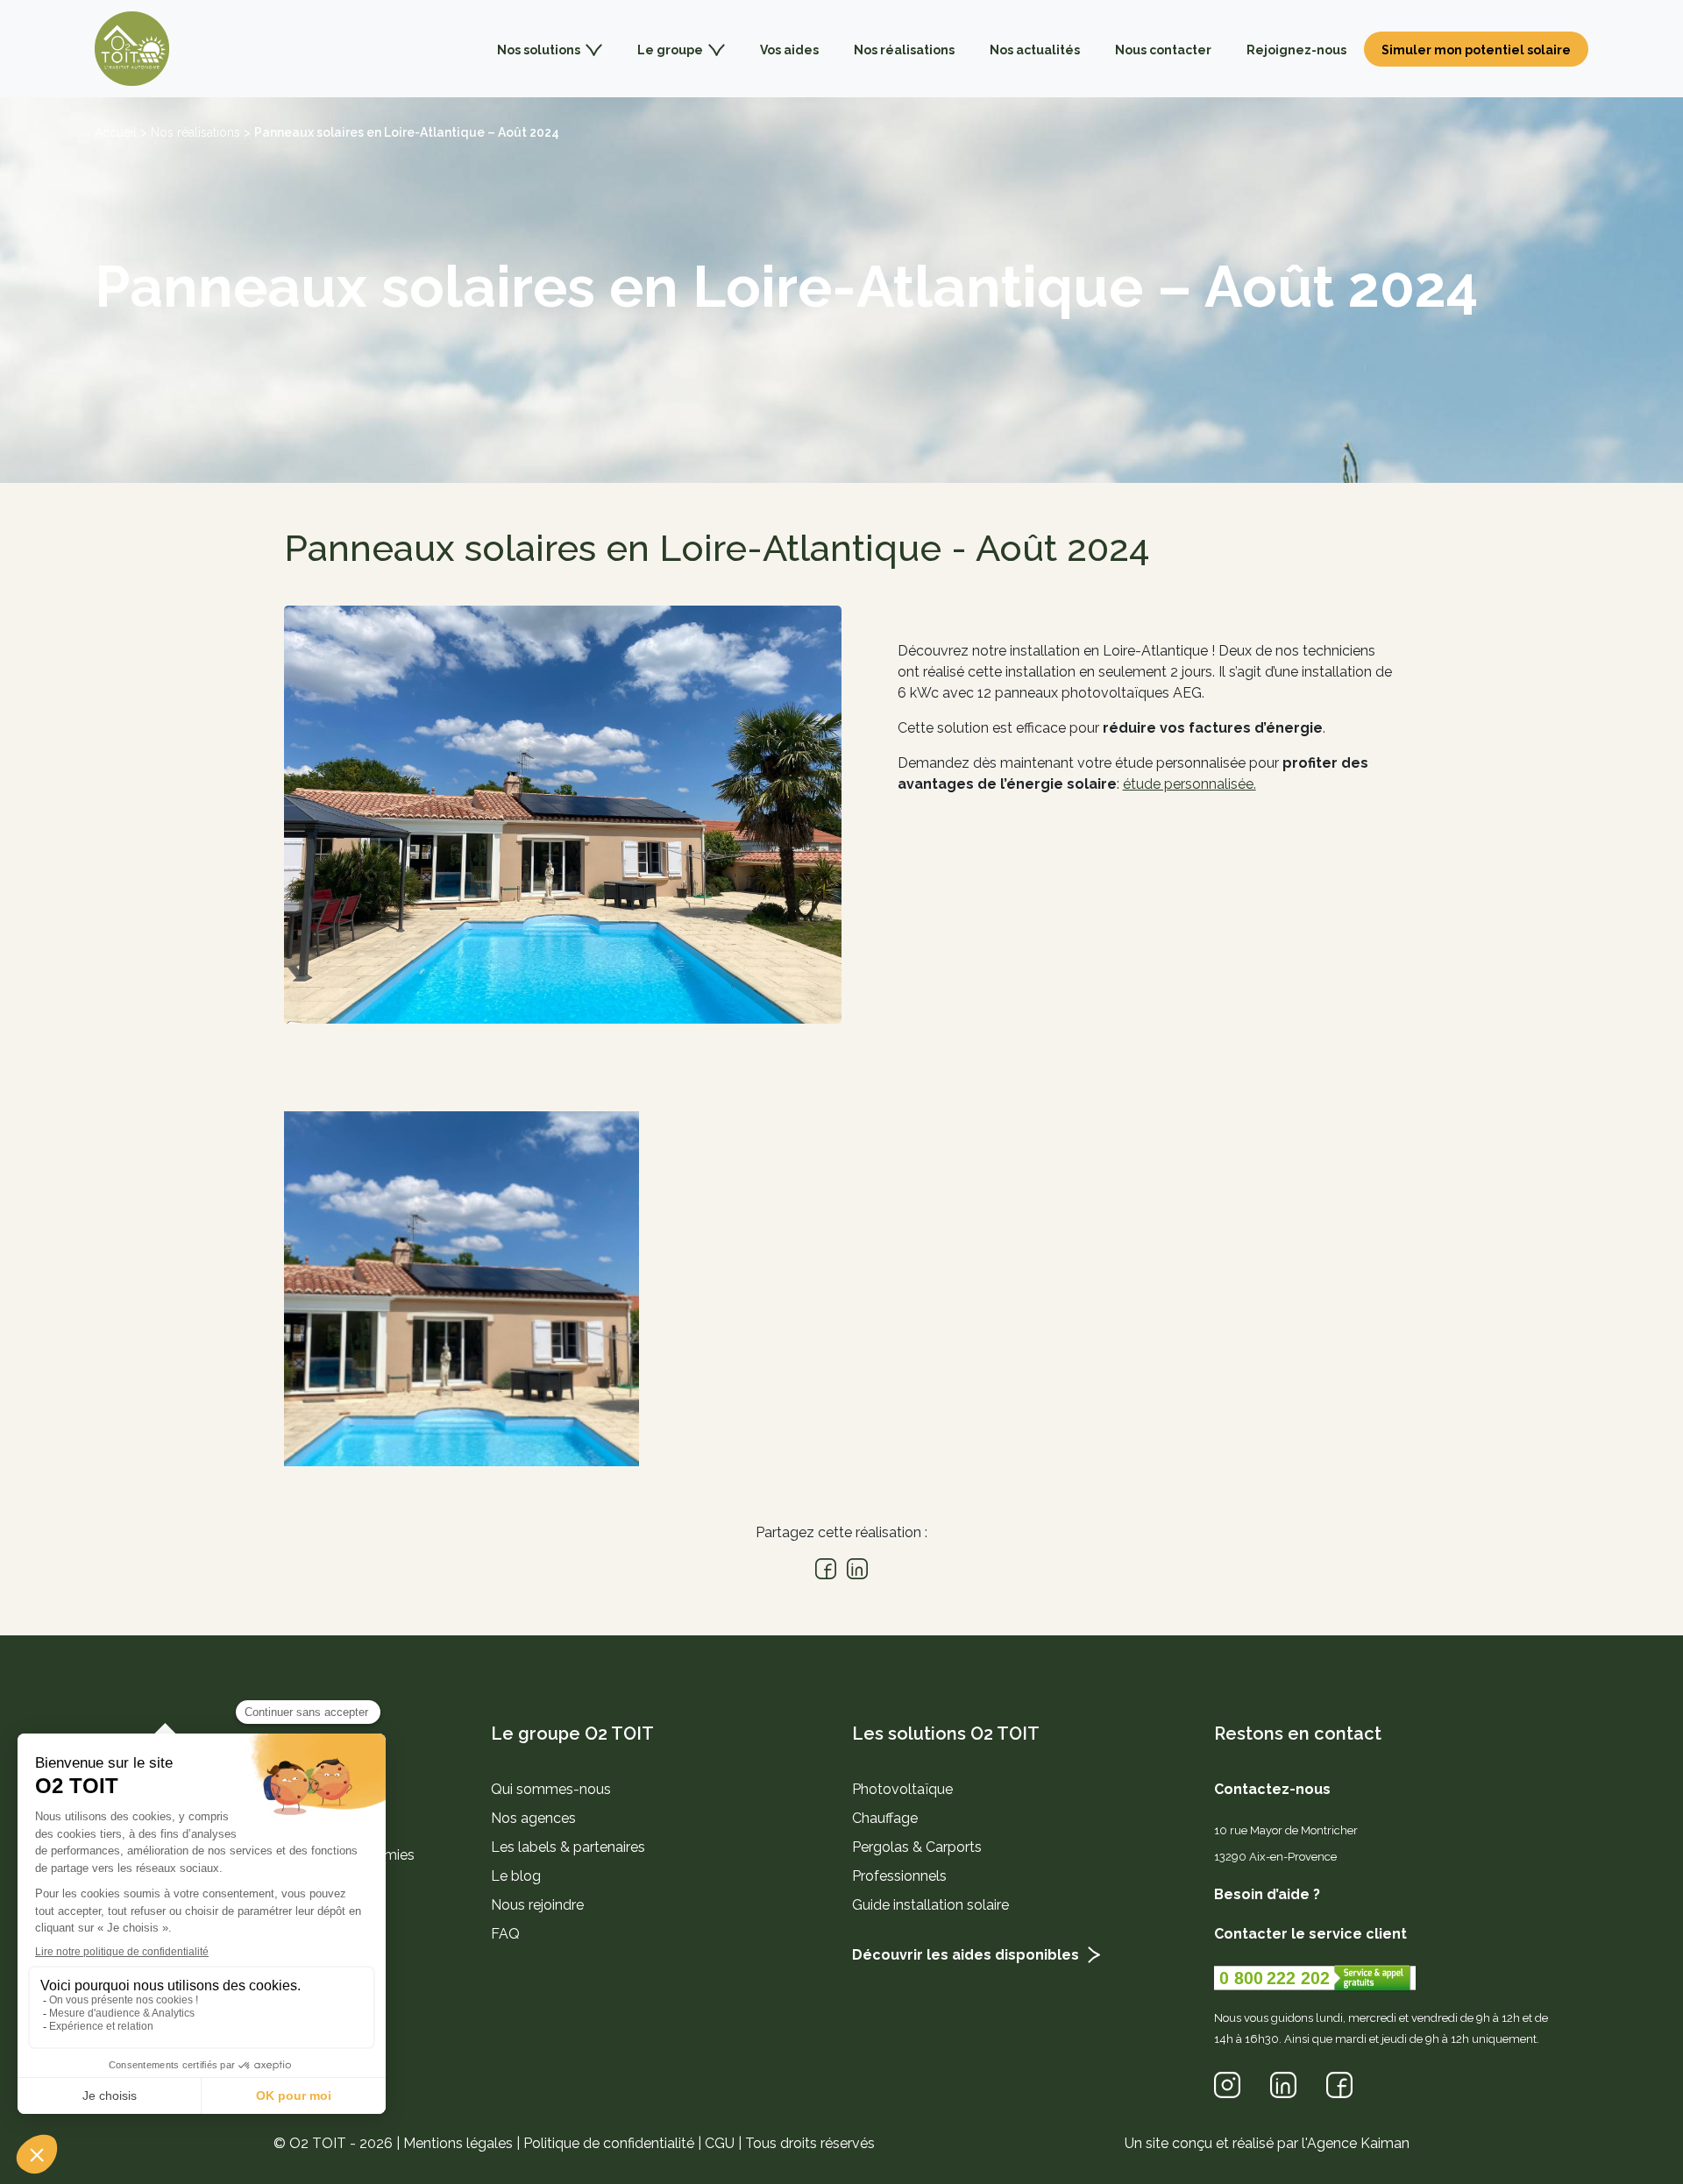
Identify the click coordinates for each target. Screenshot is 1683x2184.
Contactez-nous (1272, 1789)
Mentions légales (458, 2143)
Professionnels (899, 1876)
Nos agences (533, 1818)
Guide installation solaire (930, 1905)
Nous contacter (1163, 50)
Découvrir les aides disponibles (966, 1955)
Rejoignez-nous (1296, 50)
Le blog (516, 1876)
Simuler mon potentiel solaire (1476, 50)
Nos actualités (1035, 50)
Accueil (116, 132)
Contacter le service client (1310, 1934)
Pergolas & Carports (917, 1847)
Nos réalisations (904, 50)
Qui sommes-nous (551, 1789)
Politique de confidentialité (609, 2143)
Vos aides (789, 50)
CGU (720, 2143)
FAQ (505, 1934)
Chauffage (885, 1818)
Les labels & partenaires (568, 1847)
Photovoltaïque (902, 1789)
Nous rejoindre (537, 1905)
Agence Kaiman (1358, 2143)
